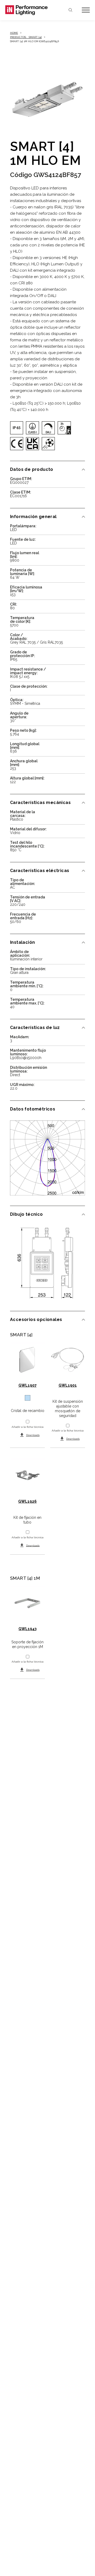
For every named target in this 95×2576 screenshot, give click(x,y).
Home (14, 33)
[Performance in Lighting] (26, 10)
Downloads (33, 1435)
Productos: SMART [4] (26, 37)
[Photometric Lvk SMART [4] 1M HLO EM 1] (47, 1158)
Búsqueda (70, 10)
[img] (17, 428)
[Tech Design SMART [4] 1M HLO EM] (47, 1263)
